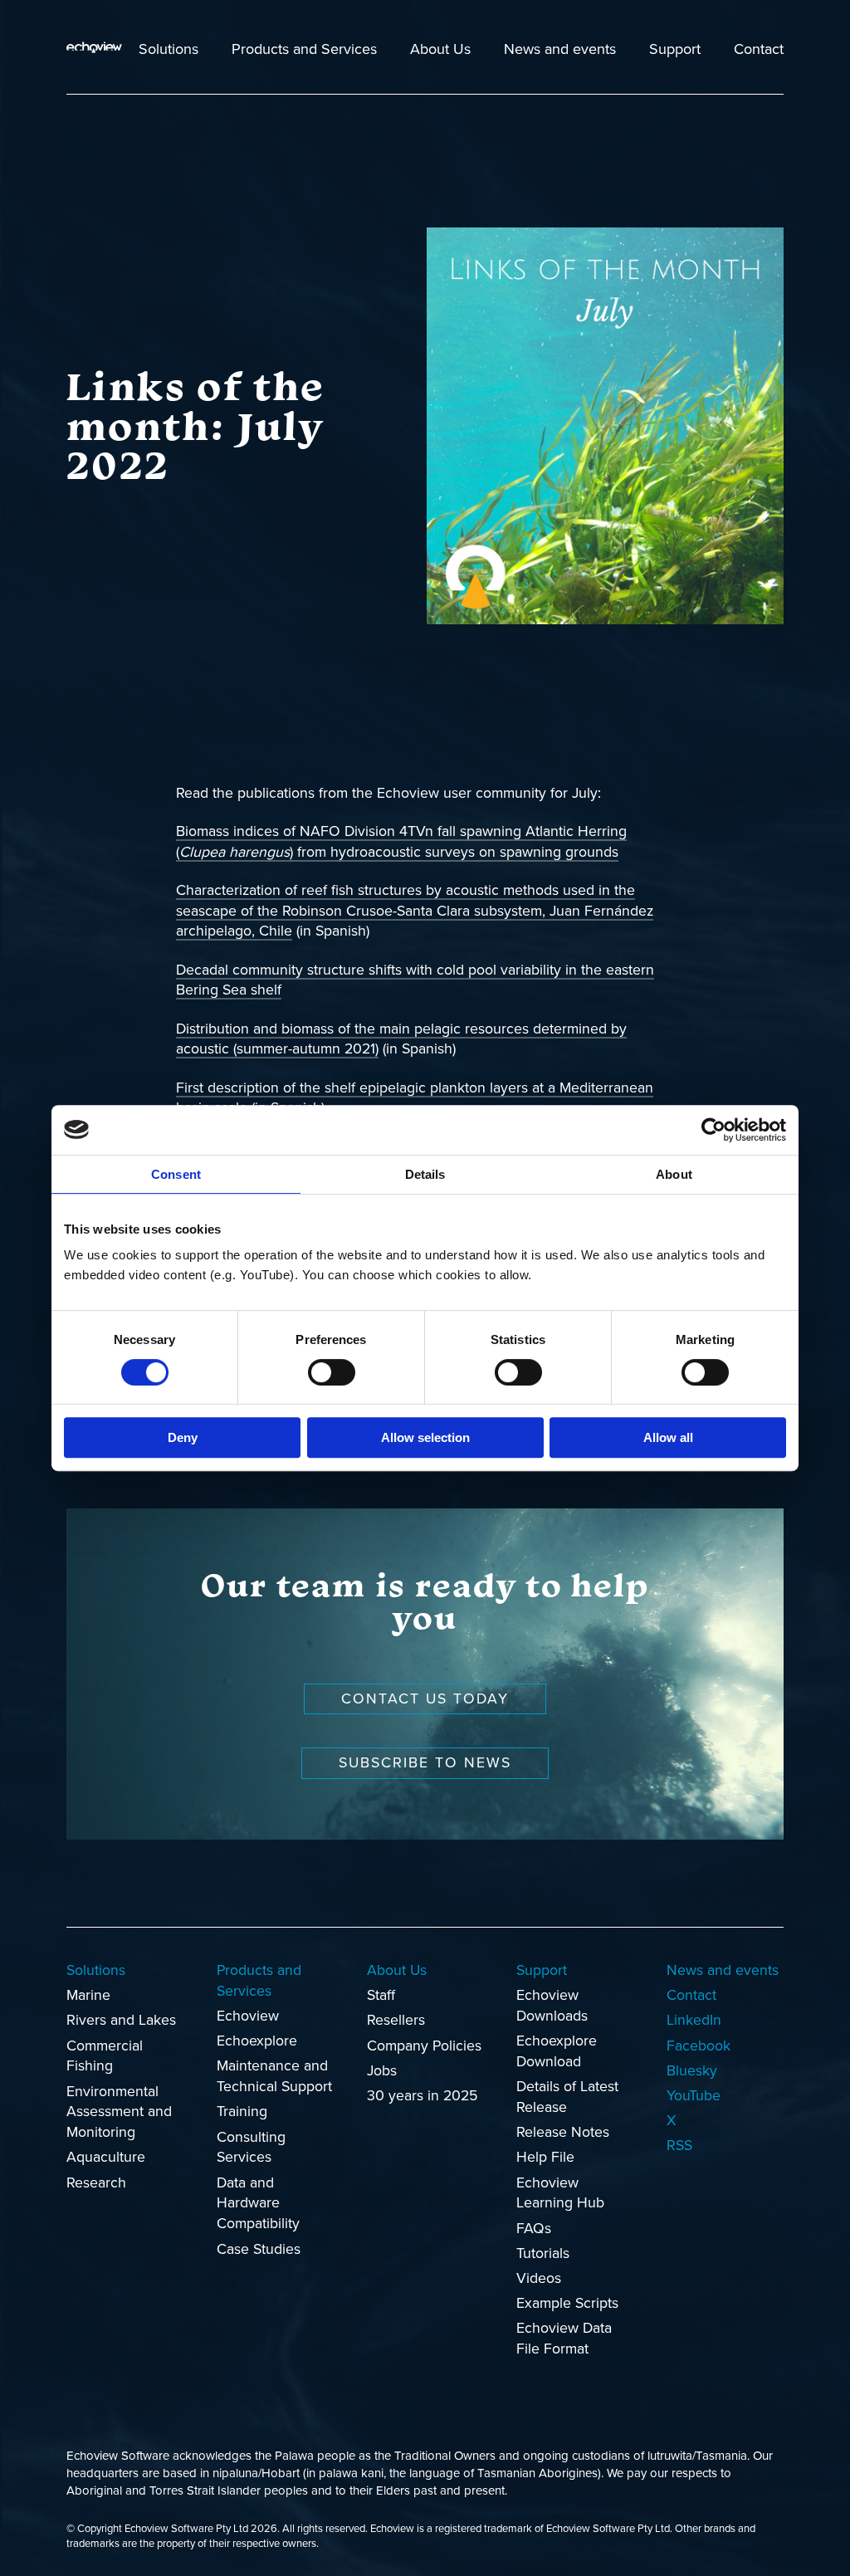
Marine (88, 1995)
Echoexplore (257, 2041)
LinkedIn (694, 2020)
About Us (440, 49)
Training (242, 2112)
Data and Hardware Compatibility (258, 2204)
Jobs (382, 2071)
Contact (759, 49)
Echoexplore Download (557, 2051)
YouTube (694, 2096)
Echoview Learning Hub (560, 2193)
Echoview (248, 2016)
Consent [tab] (176, 1174)
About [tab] (674, 1174)
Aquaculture (106, 2157)
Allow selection (425, 1437)
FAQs (534, 2229)
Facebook (699, 2046)
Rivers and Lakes (121, 2020)
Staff (381, 1995)
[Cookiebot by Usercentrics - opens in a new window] (713, 1130)
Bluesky (692, 2071)
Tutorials (543, 2253)
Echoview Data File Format (564, 2339)
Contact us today (425, 1699)
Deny (183, 1437)
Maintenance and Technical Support (274, 2076)
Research (96, 2183)
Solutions (169, 49)
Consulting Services (251, 2148)
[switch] (332, 1372)
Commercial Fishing (105, 2056)
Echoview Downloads (552, 2006)
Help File (545, 2157)
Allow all (668, 1437)
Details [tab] (425, 1174)
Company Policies (424, 2046)
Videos (539, 2278)
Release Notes (563, 2132)
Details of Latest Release (567, 2097)
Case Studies (259, 2249)
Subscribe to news (425, 1763)
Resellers (396, 2020)
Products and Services (304, 49)
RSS (679, 2146)
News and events (560, 49)
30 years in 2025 (422, 2096)
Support (675, 49)
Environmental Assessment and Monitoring (119, 2112)
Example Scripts (567, 2303)
